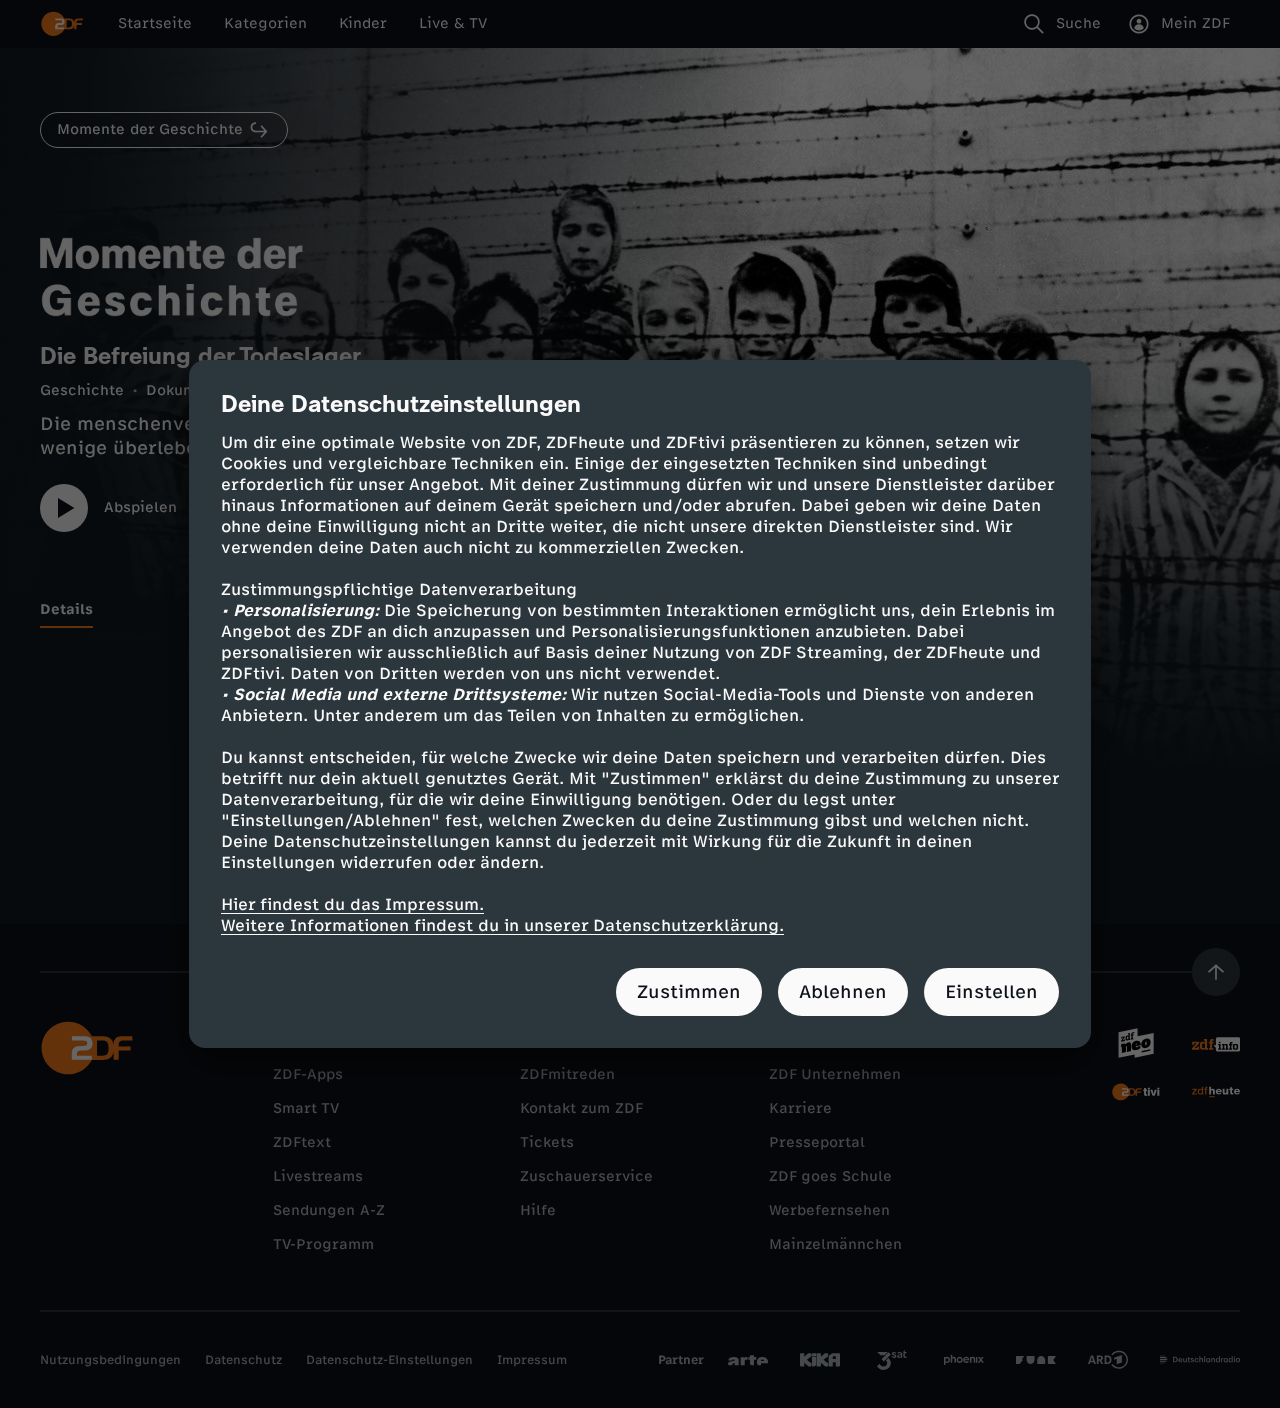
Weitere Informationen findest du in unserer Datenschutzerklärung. (502, 925)
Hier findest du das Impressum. (352, 904)
